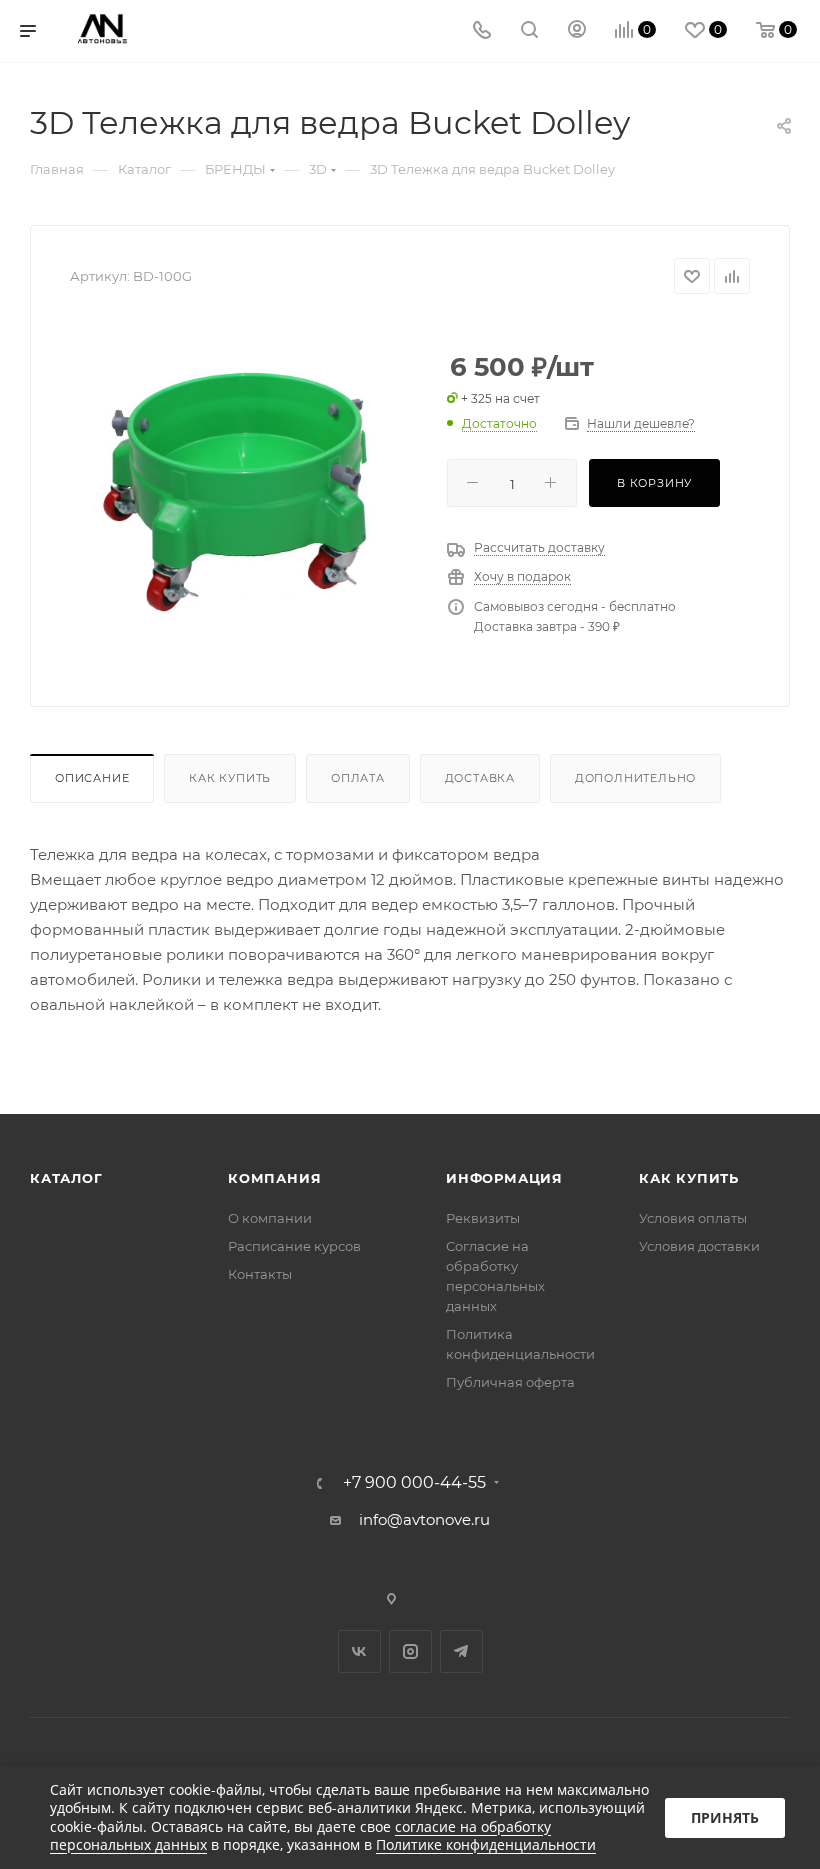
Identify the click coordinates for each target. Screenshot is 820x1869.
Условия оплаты (693, 1218)
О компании (270, 1218)
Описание (92, 778)
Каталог (66, 1178)
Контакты (260, 1274)
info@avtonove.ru (424, 1519)
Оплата (358, 778)
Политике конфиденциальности (486, 1844)
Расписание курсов (294, 1246)
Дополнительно (635, 778)
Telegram (461, 1651)
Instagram (410, 1651)
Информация (504, 1178)
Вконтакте (359, 1651)
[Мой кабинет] (577, 31)
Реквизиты (483, 1218)
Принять (725, 1817)
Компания (274, 1178)
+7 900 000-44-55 (414, 1483)
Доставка (480, 778)
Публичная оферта (510, 1382)
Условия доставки (699, 1246)
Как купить (230, 778)
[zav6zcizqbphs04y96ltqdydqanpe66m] (243, 489)
